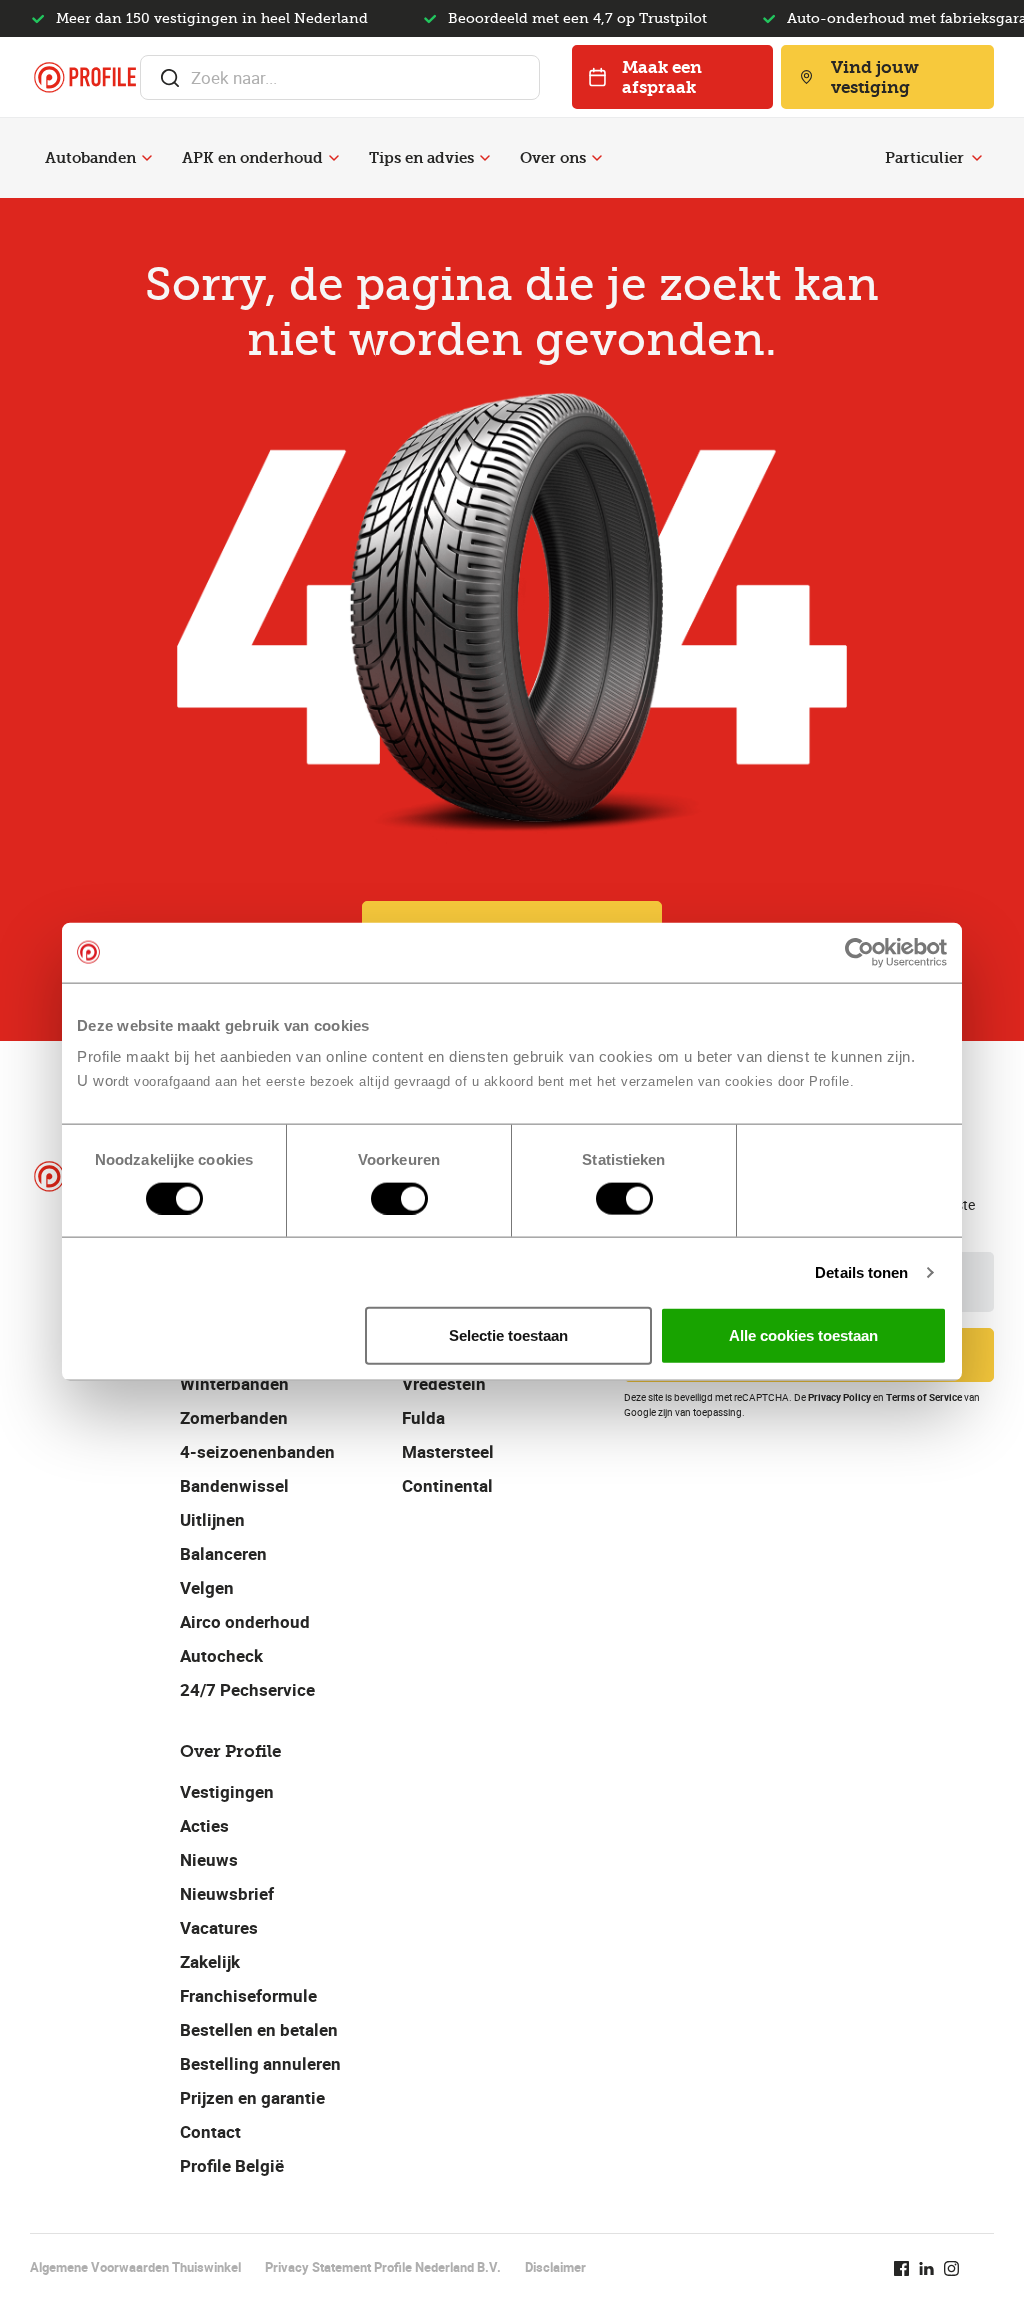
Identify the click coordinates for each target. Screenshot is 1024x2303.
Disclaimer (555, 2267)
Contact (210, 2131)
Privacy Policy (839, 1397)
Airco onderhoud (245, 1621)
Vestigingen (227, 1791)
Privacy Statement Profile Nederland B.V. (383, 2267)
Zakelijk (210, 1961)
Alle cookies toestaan (803, 1335)
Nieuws (209, 1859)
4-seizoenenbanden (257, 1451)
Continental (447, 1485)
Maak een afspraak (662, 77)
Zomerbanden (234, 1417)
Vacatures (219, 1927)
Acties (204, 1825)
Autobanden (90, 158)
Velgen (207, 1587)
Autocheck (221, 1655)
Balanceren (223, 1553)
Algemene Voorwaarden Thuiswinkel (135, 2267)
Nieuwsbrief (227, 1893)
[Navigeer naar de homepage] (85, 77)
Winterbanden (234, 1383)
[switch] (399, 1198)
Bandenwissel (234, 1485)
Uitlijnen (212, 1519)
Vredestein (444, 1383)
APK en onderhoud (252, 158)
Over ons (553, 158)
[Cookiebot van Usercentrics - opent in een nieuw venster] (859, 952)
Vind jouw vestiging (875, 77)
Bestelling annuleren (260, 2063)
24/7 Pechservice (247, 1689)
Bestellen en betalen (259, 2029)
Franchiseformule (248, 1995)
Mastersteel (448, 1451)
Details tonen (861, 1271)
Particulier (924, 158)
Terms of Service (924, 1397)
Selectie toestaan (508, 1335)
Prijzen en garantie (252, 2097)
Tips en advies (421, 158)
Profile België (232, 2165)
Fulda (423, 1417)
